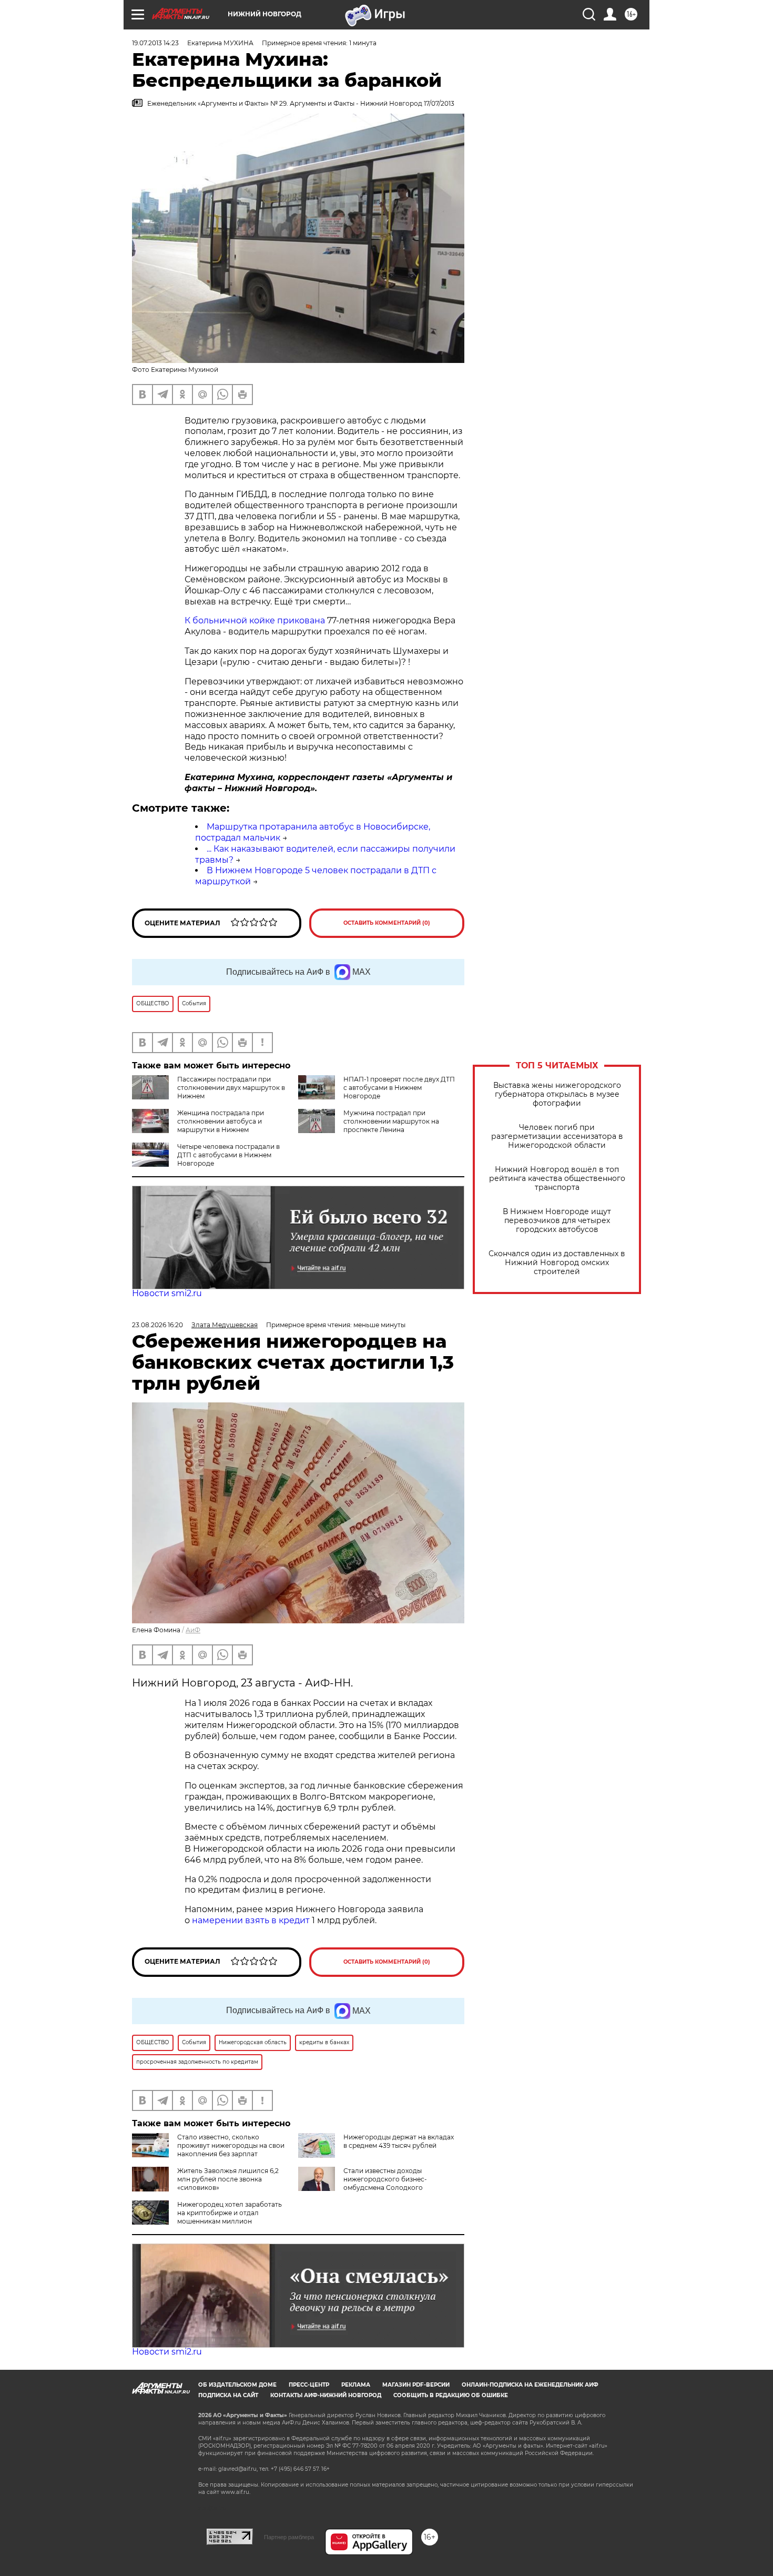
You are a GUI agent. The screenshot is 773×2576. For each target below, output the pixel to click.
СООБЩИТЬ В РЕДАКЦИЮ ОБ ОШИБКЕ (451, 2395)
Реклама (356, 2385)
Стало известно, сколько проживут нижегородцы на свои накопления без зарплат (231, 2145)
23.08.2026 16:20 (157, 1325)
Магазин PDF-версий (416, 2385)
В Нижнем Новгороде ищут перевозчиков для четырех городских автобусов (557, 1221)
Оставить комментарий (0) (387, 923)
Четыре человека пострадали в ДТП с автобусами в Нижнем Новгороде (228, 1155)
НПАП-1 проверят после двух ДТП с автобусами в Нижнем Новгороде (399, 1088)
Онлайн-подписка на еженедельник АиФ (530, 2385)
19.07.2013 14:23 (155, 43)
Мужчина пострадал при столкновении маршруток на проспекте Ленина (391, 1121)
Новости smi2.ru (167, 1293)
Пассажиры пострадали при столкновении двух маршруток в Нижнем (231, 1088)
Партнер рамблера (289, 2537)
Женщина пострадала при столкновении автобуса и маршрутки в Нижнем (221, 1121)
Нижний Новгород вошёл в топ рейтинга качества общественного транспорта (557, 1179)
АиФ (193, 1630)
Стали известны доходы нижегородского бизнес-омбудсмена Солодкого (385, 2179)
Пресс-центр (309, 2385)
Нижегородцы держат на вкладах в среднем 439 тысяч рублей (399, 2141)
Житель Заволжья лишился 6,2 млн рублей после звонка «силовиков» (228, 2179)
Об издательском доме (237, 2385)
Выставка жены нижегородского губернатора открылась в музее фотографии (557, 1094)
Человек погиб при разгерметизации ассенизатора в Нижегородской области (557, 1137)
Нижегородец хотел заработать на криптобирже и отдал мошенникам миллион (230, 2213)
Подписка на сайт (228, 2395)
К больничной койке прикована (255, 620)
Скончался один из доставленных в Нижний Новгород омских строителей (557, 1263)
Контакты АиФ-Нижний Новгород (326, 2395)
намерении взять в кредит (251, 1920)
